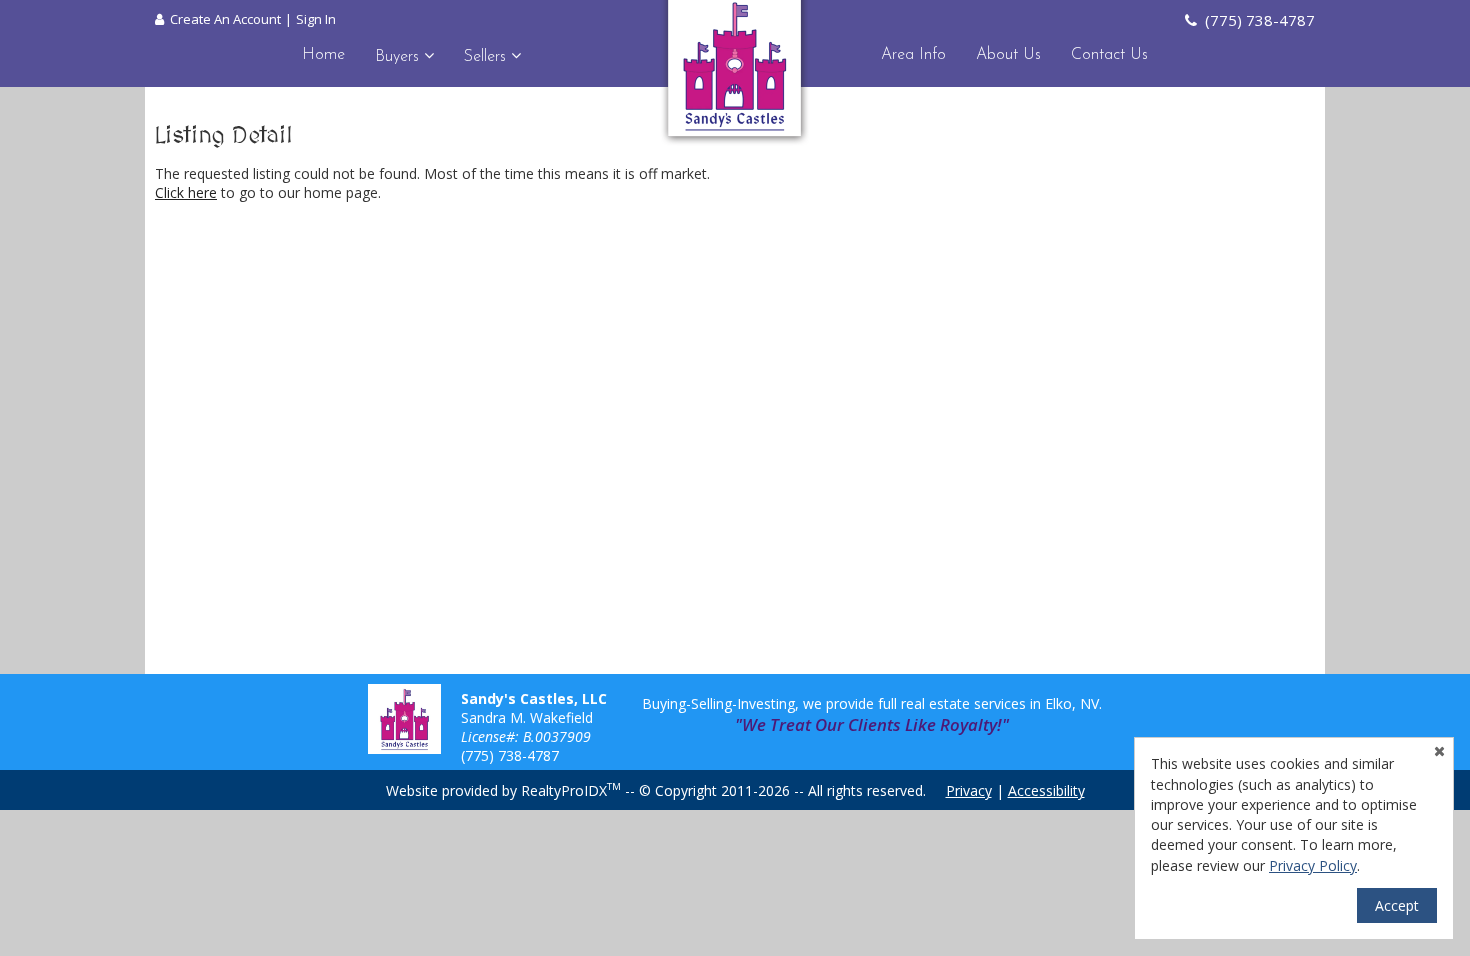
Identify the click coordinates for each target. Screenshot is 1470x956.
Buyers (399, 57)
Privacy (969, 790)
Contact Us (1109, 55)
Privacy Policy (1313, 865)
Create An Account (225, 19)
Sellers (487, 57)
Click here (186, 192)
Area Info (913, 55)
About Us (1008, 55)
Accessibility (1046, 790)
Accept (1397, 905)
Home (323, 55)
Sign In (316, 19)
